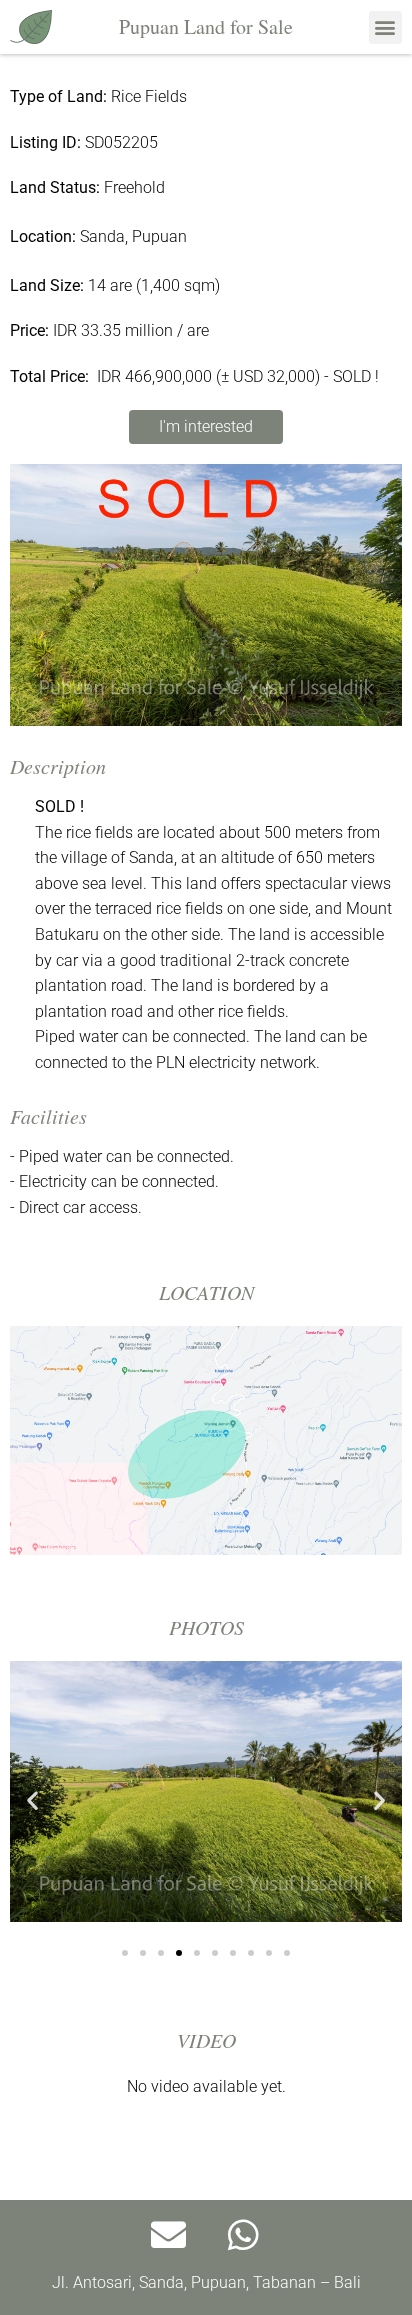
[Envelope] (169, 2235)
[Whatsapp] (244, 2235)
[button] (385, 27)
